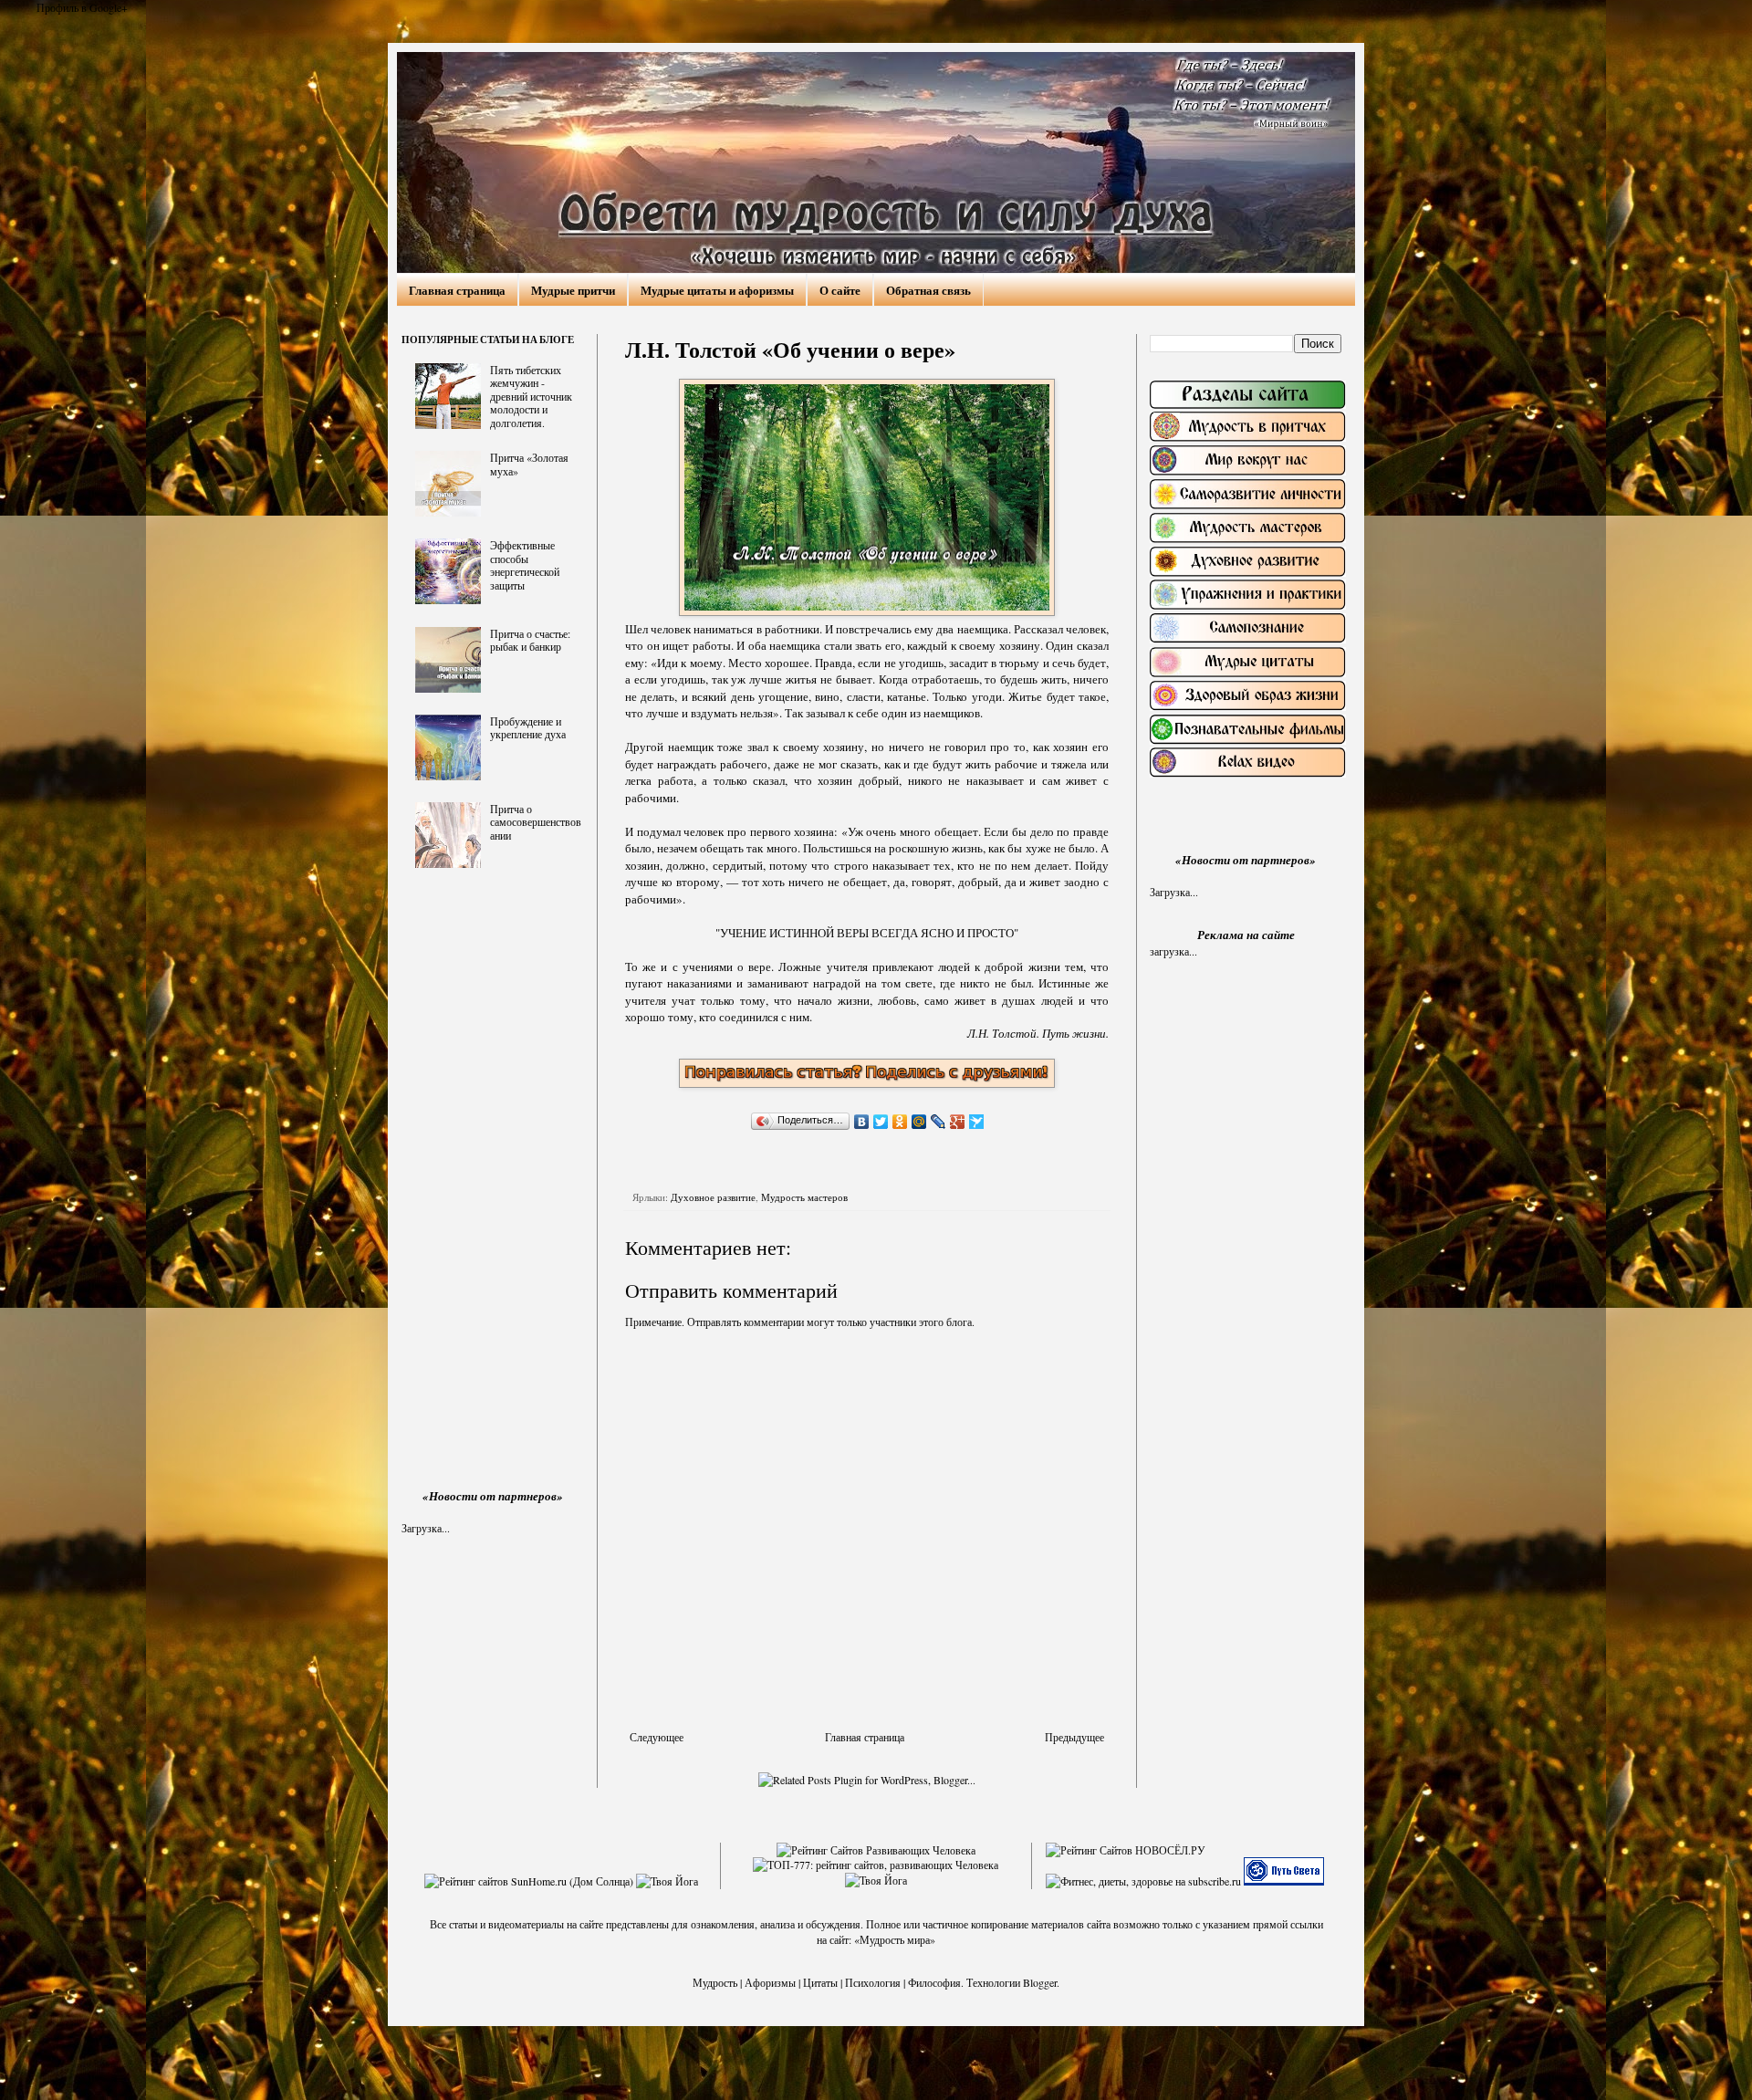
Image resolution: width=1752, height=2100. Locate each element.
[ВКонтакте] (862, 1122)
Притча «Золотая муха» (529, 464)
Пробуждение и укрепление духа (528, 727)
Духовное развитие (713, 1197)
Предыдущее (1074, 1737)
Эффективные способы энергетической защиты (525, 564)
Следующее (657, 1737)
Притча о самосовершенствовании (536, 822)
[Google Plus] (958, 1122)
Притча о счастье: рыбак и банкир (530, 640)
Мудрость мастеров (804, 1197)
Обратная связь (928, 290)
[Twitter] (881, 1122)
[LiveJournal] (939, 1122)
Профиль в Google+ (82, 7)
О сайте (840, 290)
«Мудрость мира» (895, 1939)
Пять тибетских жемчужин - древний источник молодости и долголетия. (531, 396)
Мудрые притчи (573, 290)
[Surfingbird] (977, 1122)
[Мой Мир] (919, 1122)
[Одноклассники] (900, 1122)
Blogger (1040, 1982)
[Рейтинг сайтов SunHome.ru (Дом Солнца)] (529, 1881)
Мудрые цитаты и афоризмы (717, 290)
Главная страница (457, 290)
